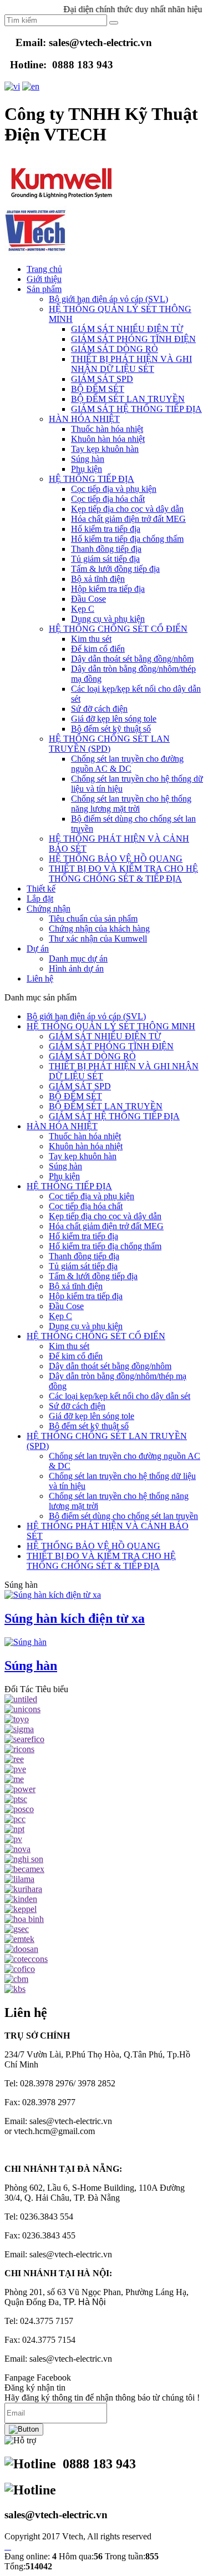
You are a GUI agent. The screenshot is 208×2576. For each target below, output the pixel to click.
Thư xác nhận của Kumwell (98, 939)
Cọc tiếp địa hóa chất (108, 499)
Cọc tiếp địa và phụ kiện (114, 489)
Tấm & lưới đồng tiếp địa (115, 569)
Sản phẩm (44, 289)
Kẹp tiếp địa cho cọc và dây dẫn (127, 509)
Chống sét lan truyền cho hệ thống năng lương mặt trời (131, 804)
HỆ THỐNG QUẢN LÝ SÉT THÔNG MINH (111, 1026)
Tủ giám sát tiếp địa (105, 559)
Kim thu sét (91, 639)
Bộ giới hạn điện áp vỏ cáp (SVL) (108, 299)
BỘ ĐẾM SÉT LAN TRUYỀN (128, 399)
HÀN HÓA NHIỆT (84, 419)
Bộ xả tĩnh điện (98, 579)
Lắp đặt (40, 899)
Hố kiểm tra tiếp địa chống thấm (127, 539)
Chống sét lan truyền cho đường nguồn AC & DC (127, 764)
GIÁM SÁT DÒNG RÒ (115, 349)
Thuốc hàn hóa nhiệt (107, 429)
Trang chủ (44, 269)
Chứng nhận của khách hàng (99, 929)
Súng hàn (88, 459)
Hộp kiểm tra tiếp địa (108, 589)
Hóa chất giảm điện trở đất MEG (128, 519)
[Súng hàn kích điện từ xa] (53, 1595)
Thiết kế (41, 889)
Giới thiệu (44, 279)
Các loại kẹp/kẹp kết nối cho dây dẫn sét (120, 1396)
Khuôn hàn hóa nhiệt (108, 439)
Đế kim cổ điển (98, 649)
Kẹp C (83, 609)
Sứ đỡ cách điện (99, 709)
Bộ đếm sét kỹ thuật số (111, 729)
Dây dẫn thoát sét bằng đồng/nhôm (132, 659)
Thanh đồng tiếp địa (106, 549)
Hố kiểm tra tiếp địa (106, 529)
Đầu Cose (88, 599)
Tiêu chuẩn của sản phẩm (93, 919)
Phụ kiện (87, 469)
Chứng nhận (49, 909)
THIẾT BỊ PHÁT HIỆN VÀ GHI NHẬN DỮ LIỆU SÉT (131, 364)
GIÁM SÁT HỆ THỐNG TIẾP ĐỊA (136, 409)
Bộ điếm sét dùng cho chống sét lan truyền (123, 1516)
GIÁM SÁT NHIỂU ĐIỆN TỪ (127, 329)
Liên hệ (40, 978)
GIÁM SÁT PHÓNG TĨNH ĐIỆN (133, 339)
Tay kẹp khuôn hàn (105, 449)
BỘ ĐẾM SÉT (98, 389)
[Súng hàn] (26, 1642)
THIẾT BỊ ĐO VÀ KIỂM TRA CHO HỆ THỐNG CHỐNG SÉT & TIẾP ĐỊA (123, 874)
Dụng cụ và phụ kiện (108, 619)
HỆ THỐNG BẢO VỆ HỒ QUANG (116, 859)
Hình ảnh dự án (76, 968)
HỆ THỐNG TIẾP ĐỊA (92, 479)
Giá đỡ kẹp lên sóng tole (114, 719)
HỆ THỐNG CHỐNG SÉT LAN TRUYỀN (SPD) (109, 744)
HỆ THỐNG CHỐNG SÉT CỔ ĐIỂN (118, 629)
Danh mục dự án (78, 959)
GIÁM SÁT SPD (102, 379)
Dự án (38, 949)
